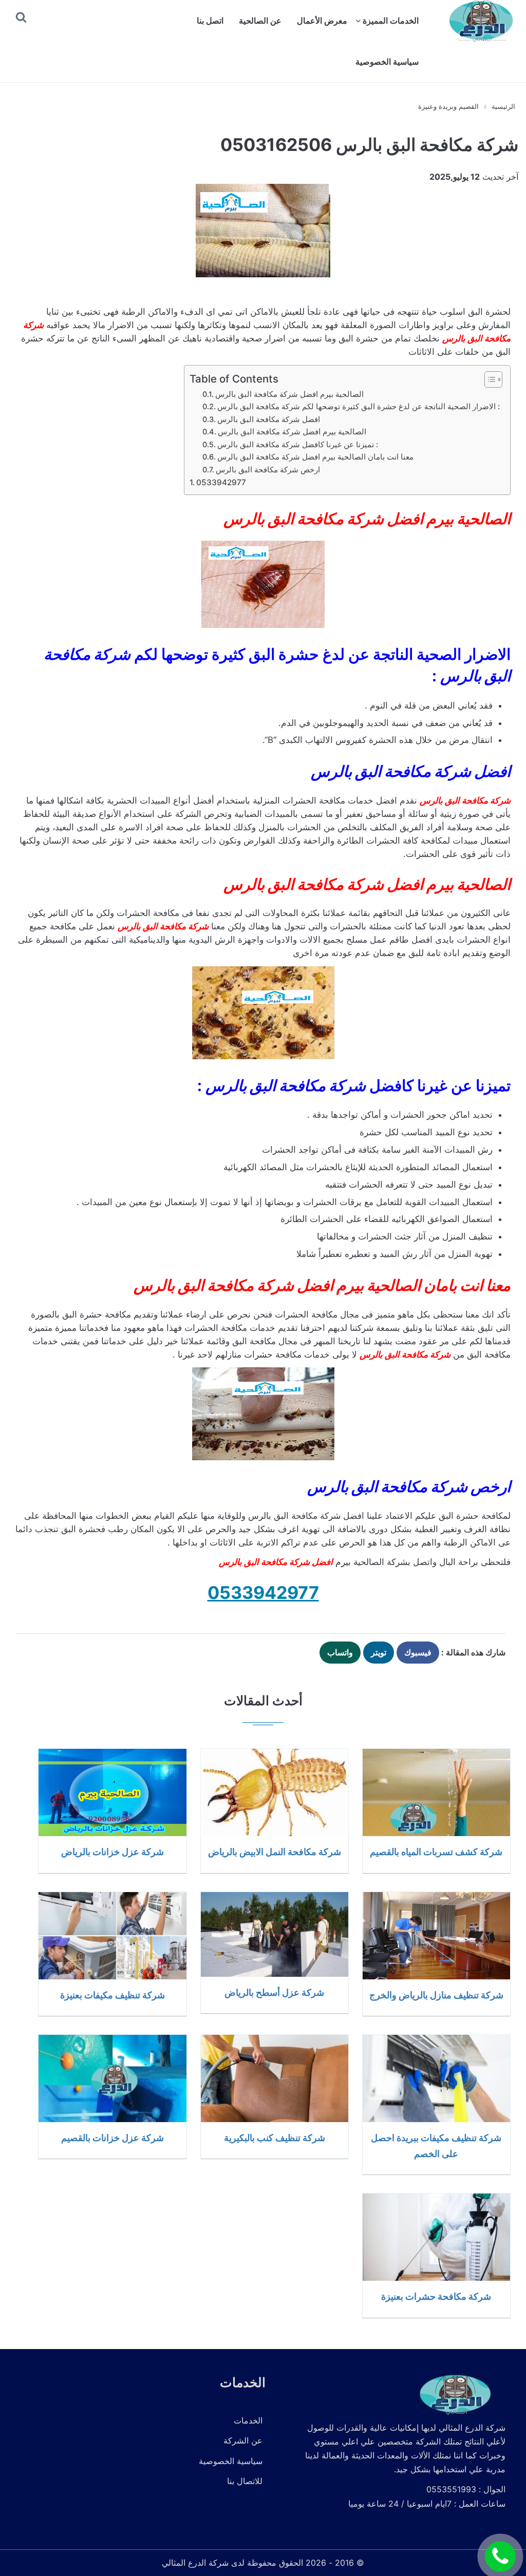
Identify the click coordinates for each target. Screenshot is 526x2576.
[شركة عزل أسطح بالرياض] (275, 1934)
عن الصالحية (260, 21)
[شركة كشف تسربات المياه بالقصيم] (436, 1792)
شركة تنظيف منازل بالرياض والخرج (436, 1995)
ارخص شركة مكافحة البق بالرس (268, 470)
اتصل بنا (210, 21)
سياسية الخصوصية (387, 62)
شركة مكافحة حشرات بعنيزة (436, 2296)
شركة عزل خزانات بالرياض (112, 1852)
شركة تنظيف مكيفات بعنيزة (112, 1995)
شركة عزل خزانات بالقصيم (112, 2138)
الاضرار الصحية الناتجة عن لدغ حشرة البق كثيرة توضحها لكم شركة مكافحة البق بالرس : (359, 407)
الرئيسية (503, 106)
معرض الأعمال (322, 21)
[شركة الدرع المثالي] (480, 21)
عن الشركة (243, 2440)
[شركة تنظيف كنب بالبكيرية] (275, 2078)
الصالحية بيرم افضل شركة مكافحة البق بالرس (289, 394)
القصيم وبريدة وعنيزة (448, 106)
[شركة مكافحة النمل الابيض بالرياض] (275, 1792)
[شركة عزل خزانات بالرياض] (112, 1792)
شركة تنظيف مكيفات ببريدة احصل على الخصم (436, 2145)
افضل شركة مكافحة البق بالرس (269, 419)
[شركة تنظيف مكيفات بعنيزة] (112, 1936)
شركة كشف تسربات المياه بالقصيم (436, 1852)
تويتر (379, 1652)
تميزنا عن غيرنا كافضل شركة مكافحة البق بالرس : (298, 445)
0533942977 (221, 482)
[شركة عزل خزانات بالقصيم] (112, 2078)
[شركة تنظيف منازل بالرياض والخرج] (436, 1936)
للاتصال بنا (245, 2481)
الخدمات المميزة (391, 21)
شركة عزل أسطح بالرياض (274, 1992)
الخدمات (248, 2420)
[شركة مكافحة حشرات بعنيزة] (436, 2237)
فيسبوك (418, 1652)
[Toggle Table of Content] (488, 379)
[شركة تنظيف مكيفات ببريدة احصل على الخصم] (436, 2078)
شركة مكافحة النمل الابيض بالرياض (275, 1852)
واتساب (340, 1652)
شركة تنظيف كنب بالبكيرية (275, 2138)
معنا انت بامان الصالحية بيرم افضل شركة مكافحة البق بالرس (315, 457)
